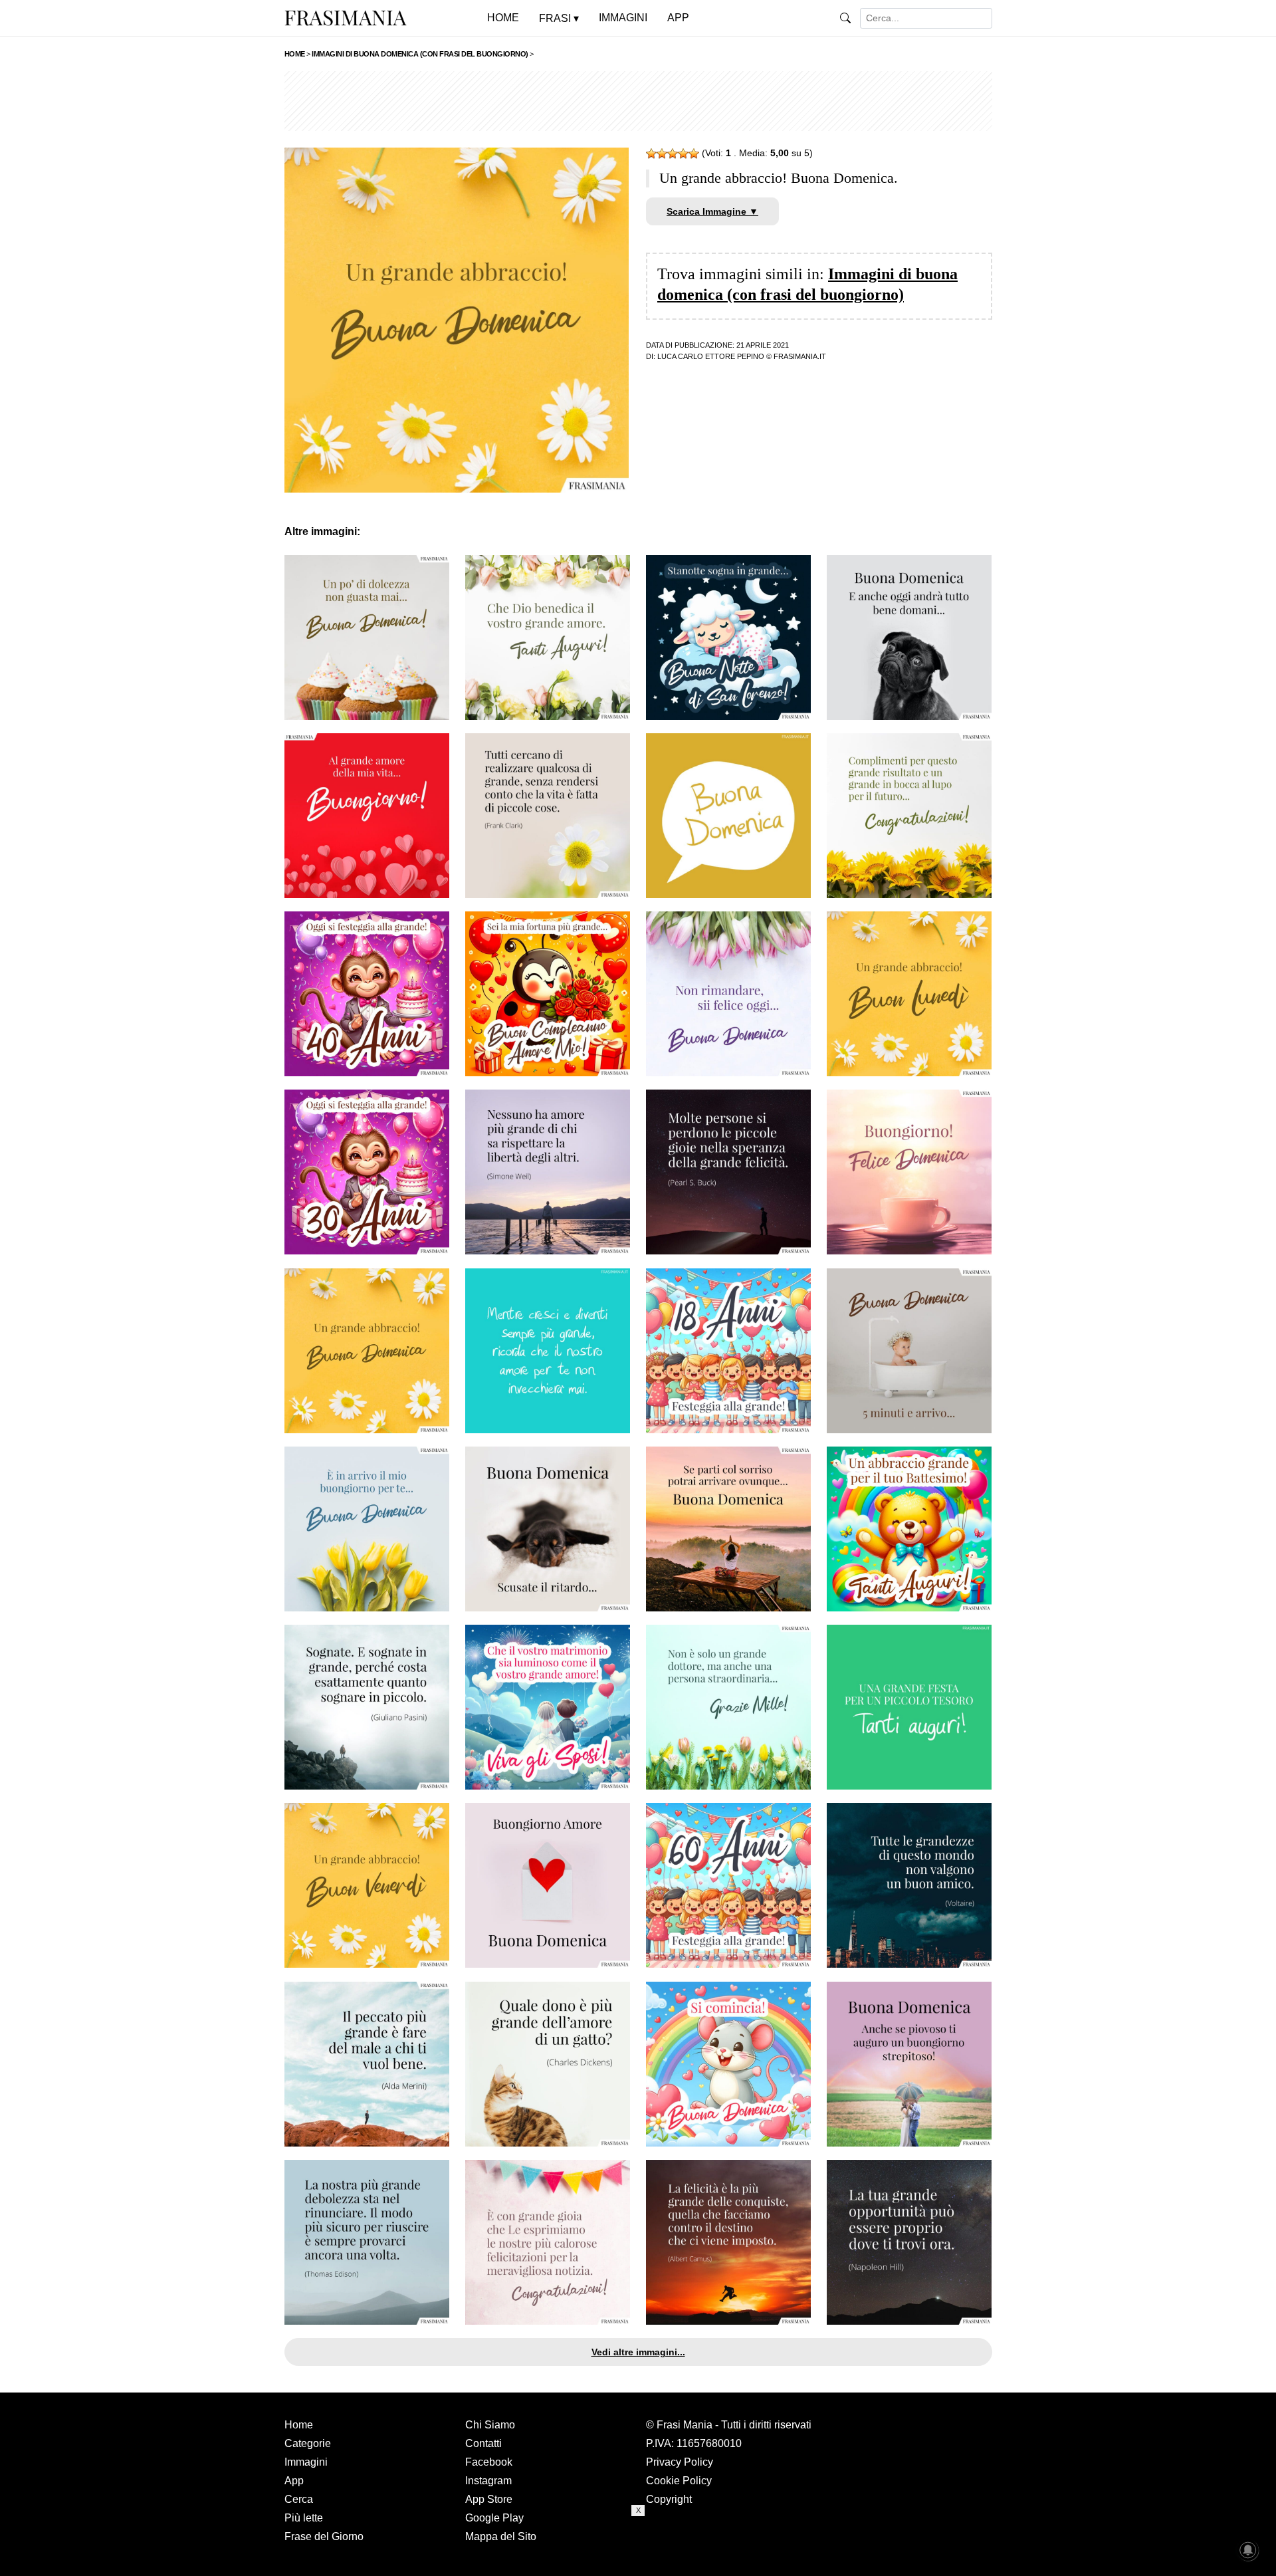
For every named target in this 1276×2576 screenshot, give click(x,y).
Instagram (488, 2481)
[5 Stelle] (694, 154)
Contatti (483, 2443)
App (294, 2481)
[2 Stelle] (662, 154)
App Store (489, 2499)
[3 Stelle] (673, 154)
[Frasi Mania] (346, 17)
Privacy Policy (680, 2462)
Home (299, 2425)
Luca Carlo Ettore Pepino (711, 356)
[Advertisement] (638, 101)
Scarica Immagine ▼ (712, 211)
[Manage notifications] (1248, 2550)
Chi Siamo (490, 2425)
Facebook (489, 2462)
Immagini (306, 2462)
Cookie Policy (679, 2481)
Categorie (308, 2443)
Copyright (669, 2499)
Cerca (299, 2499)
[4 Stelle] (683, 154)
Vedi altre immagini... (638, 2352)
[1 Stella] (651, 154)
